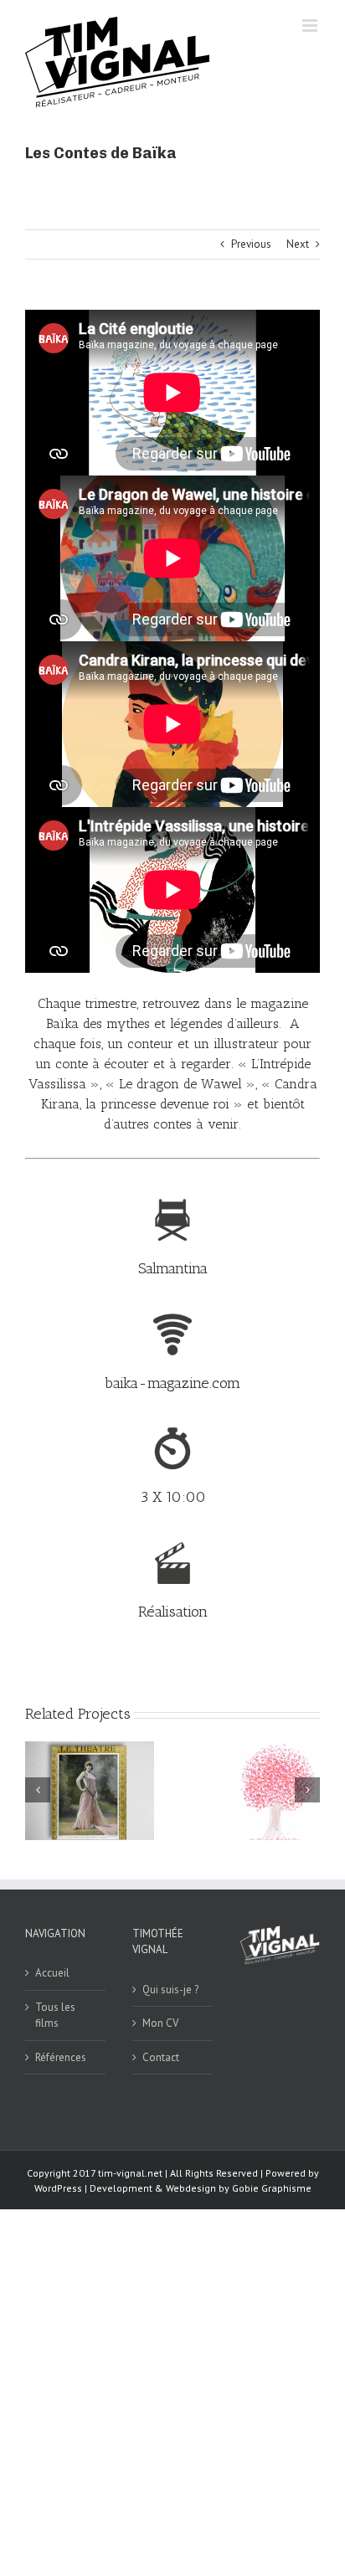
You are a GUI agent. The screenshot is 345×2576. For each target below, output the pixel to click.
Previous (251, 244)
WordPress (58, 2188)
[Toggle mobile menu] (311, 26)
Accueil (52, 1973)
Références (61, 2057)
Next (298, 244)
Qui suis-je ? (170, 1990)
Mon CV (160, 2023)
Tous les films (55, 2016)
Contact (161, 2057)
